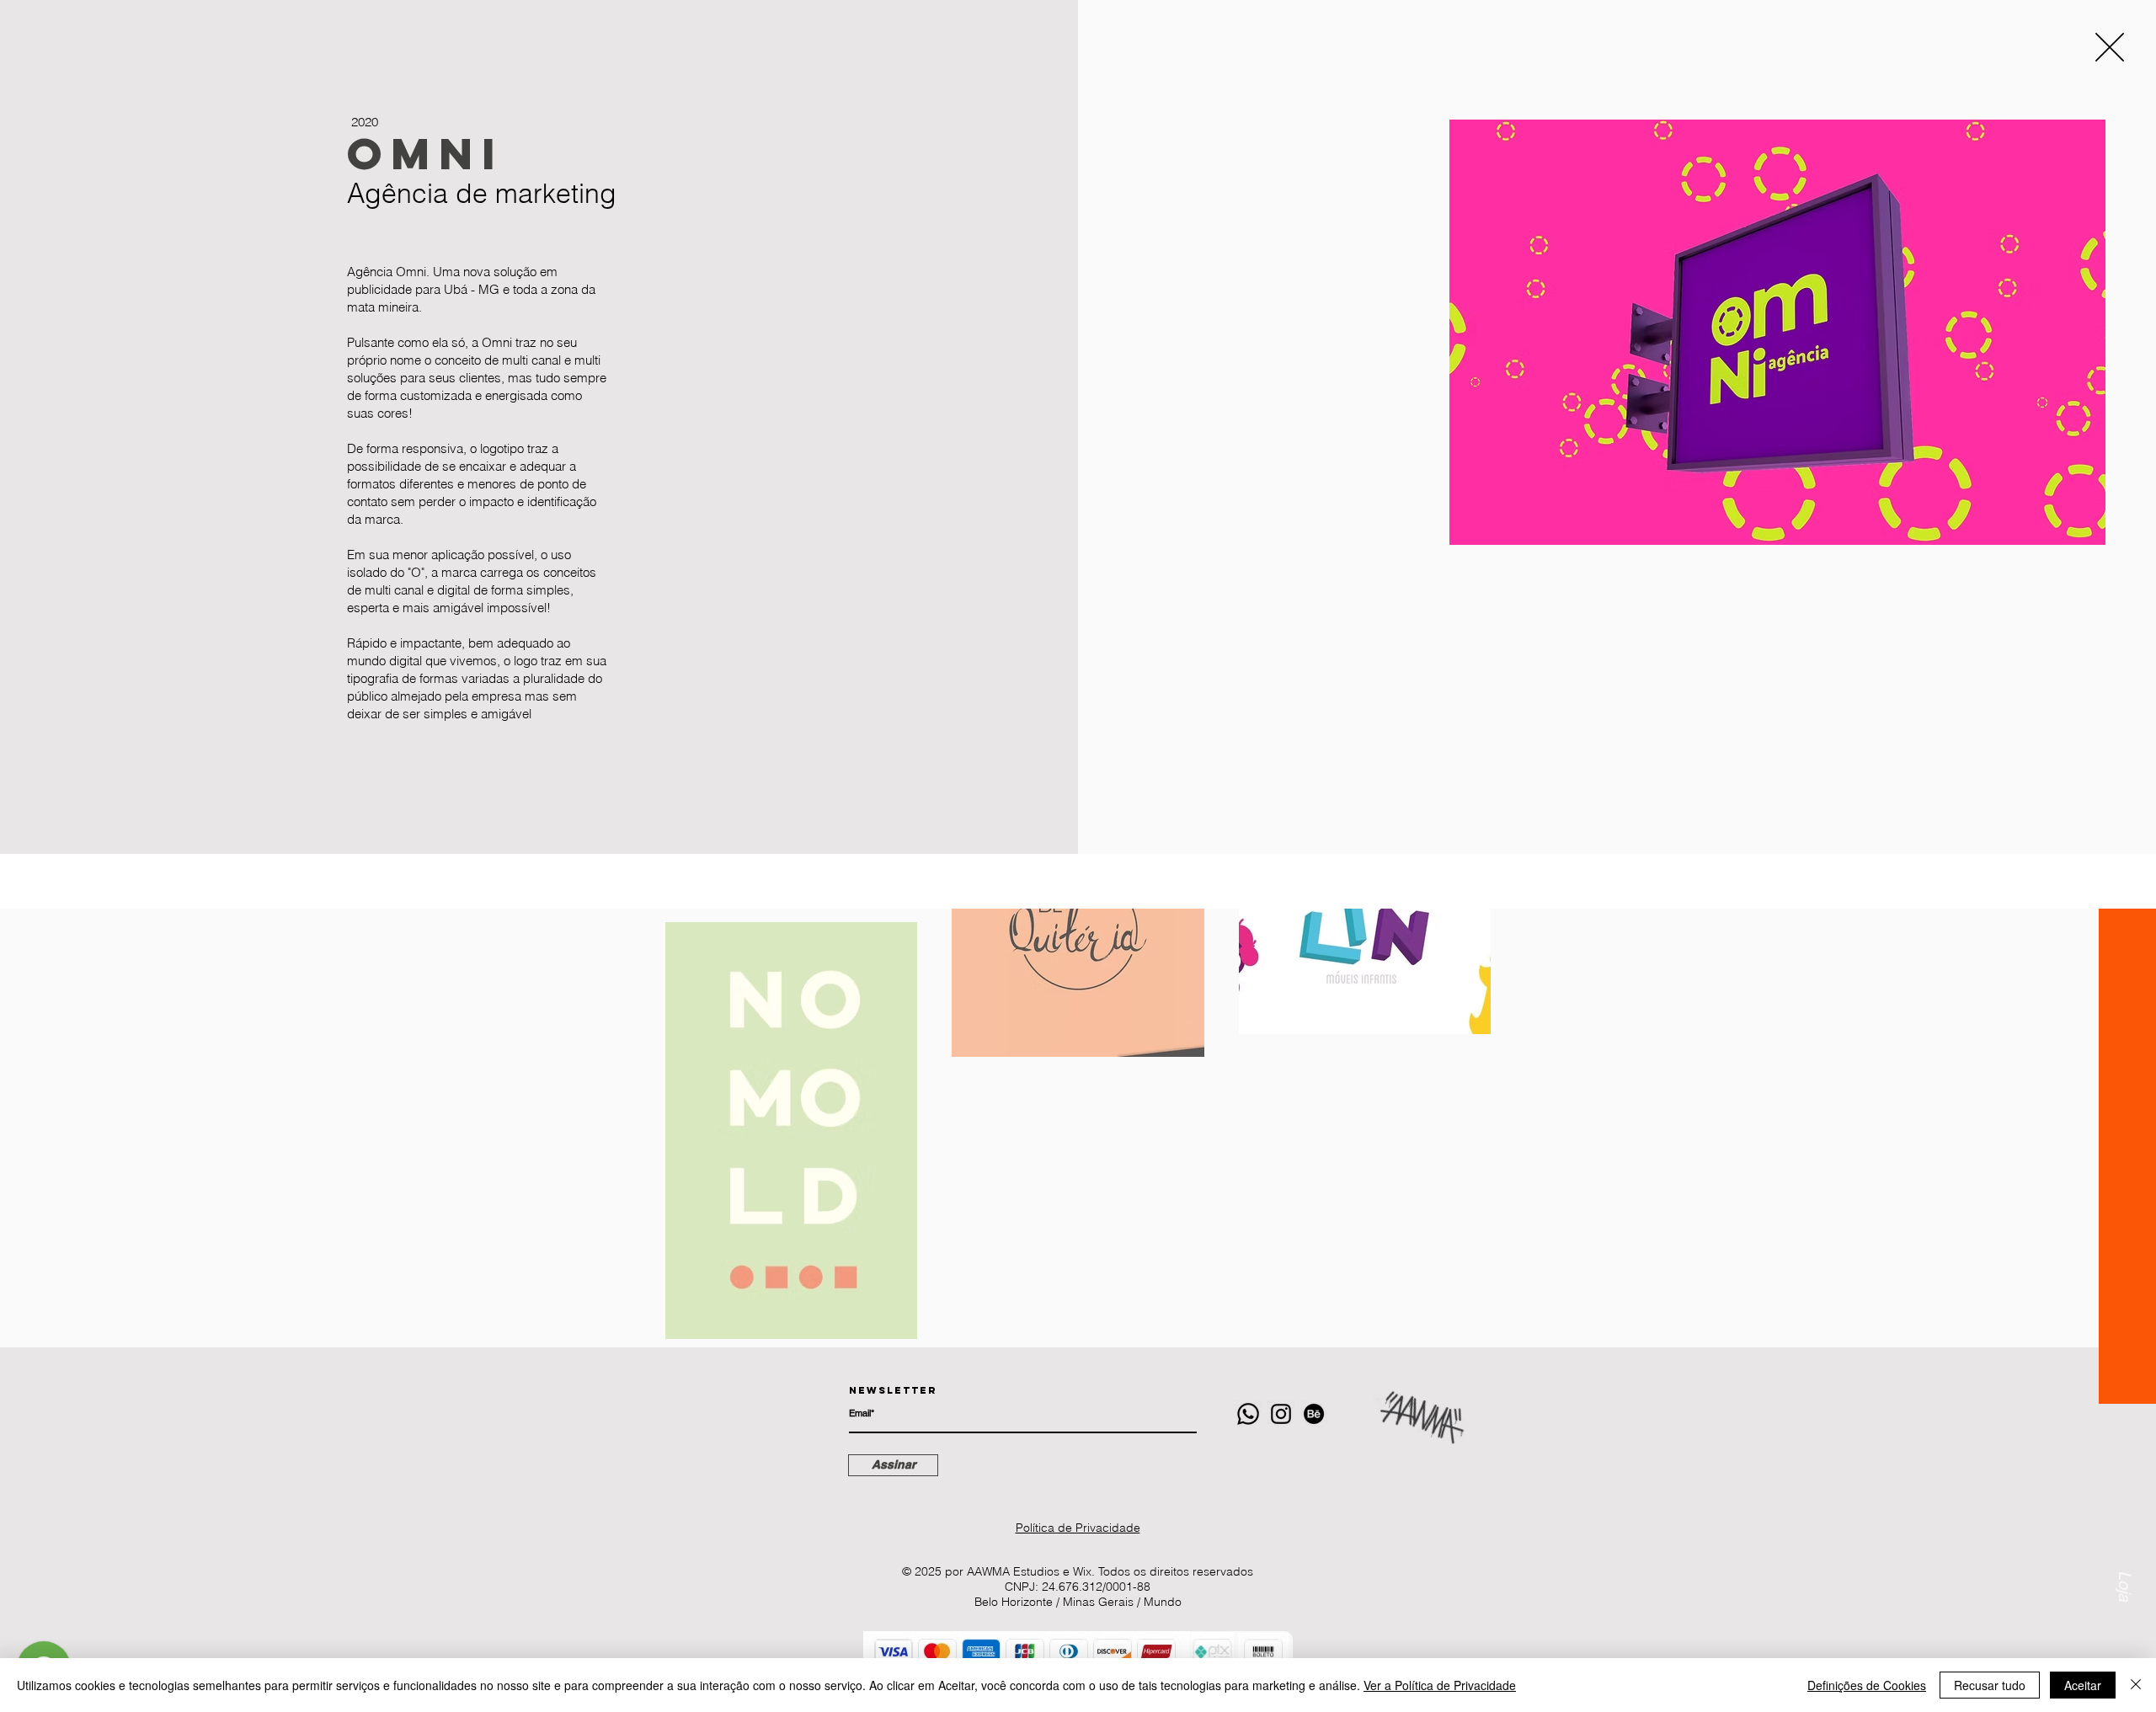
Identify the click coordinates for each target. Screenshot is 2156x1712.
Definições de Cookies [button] (1867, 1685)
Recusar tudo (1990, 1685)
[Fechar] (2136, 1685)
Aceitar (2083, 1685)
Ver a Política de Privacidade (1440, 1685)
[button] (2110, 47)
